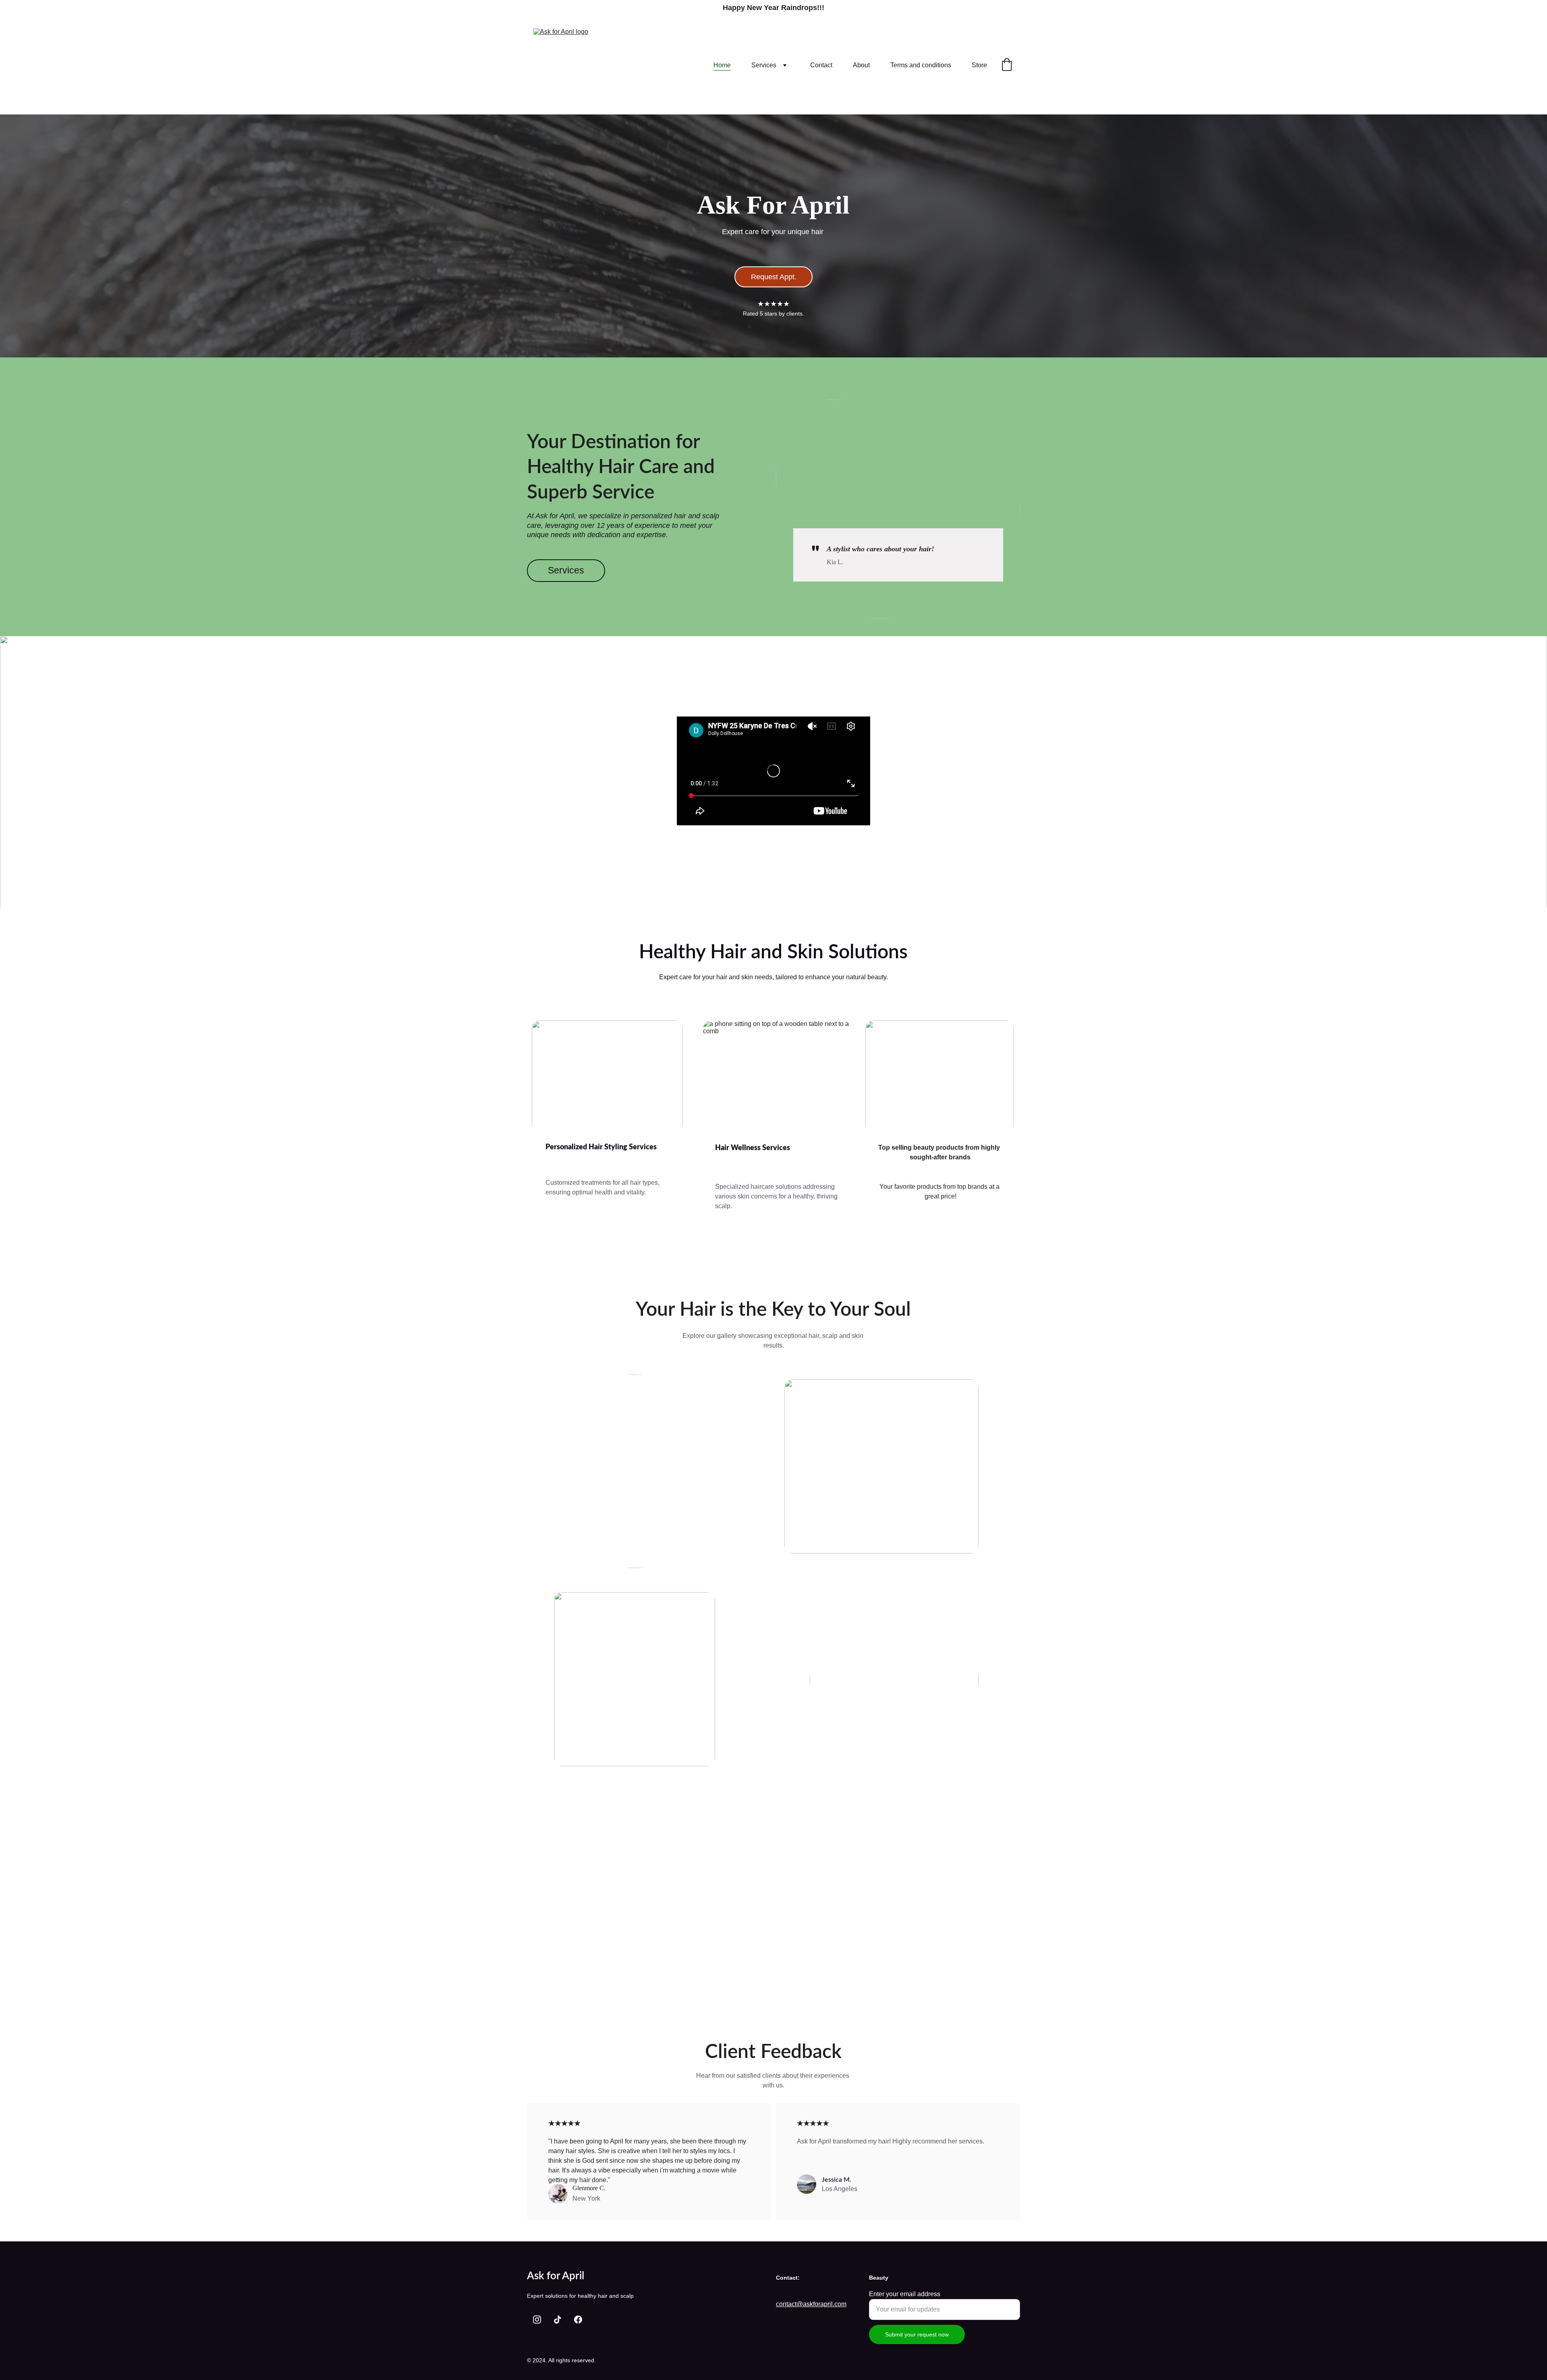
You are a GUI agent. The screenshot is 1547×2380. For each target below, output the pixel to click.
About (861, 65)
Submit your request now (917, 2334)
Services (764, 65)
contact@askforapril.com (811, 2304)
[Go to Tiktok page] (558, 2320)
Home (722, 65)
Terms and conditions (921, 65)
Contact (821, 65)
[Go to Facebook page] (578, 2320)
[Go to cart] (1007, 65)
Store (979, 65)
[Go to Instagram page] (537, 2320)
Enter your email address (905, 2294)
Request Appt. (774, 277)
